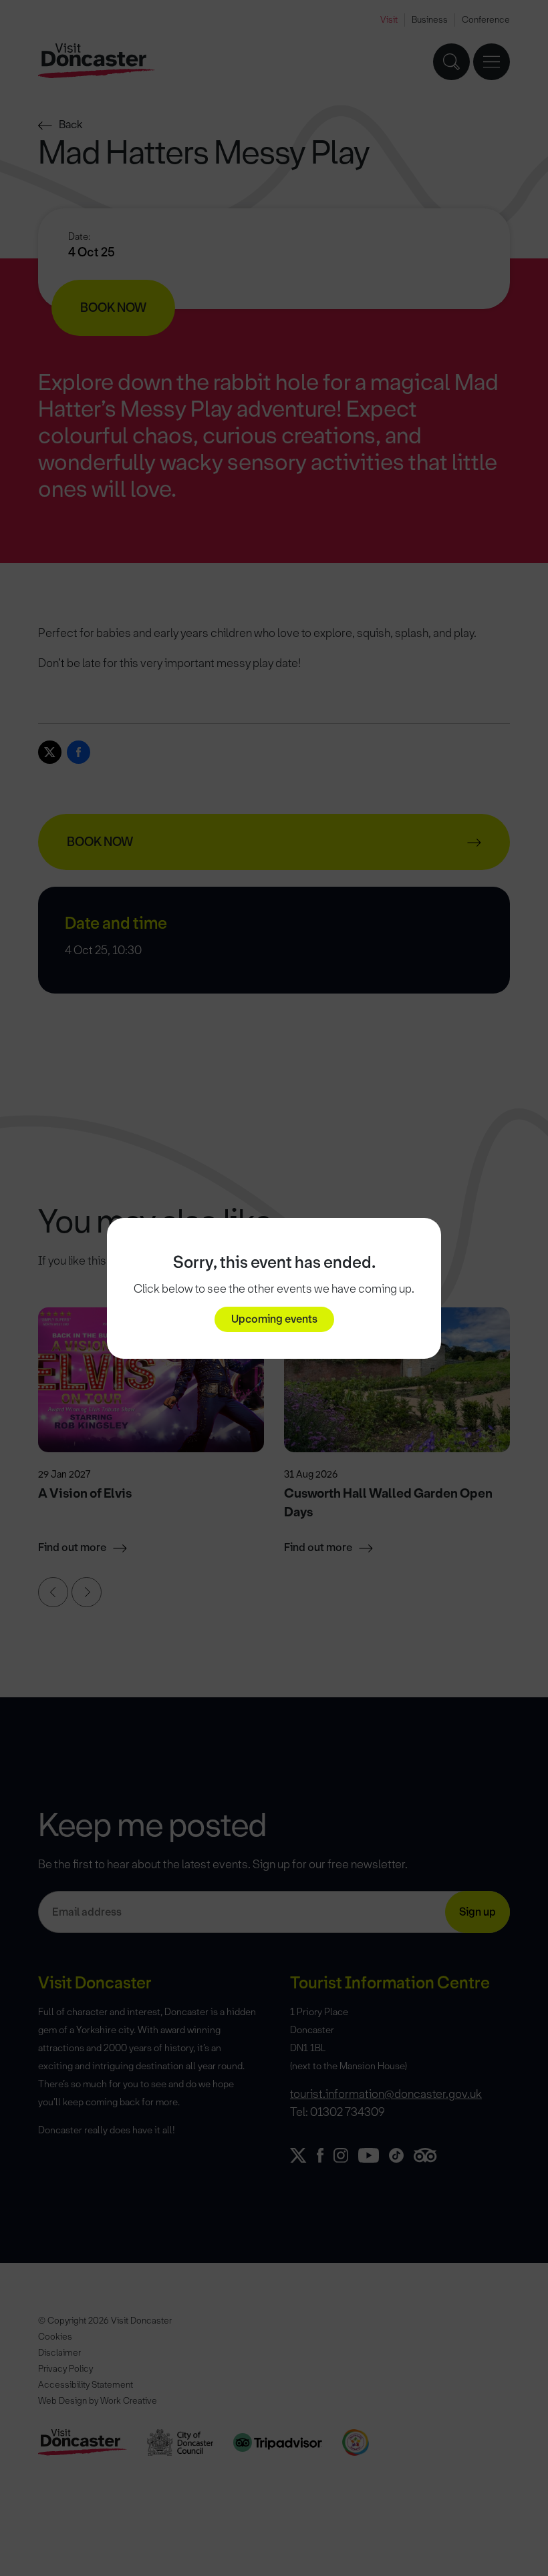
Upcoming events (274, 1319)
